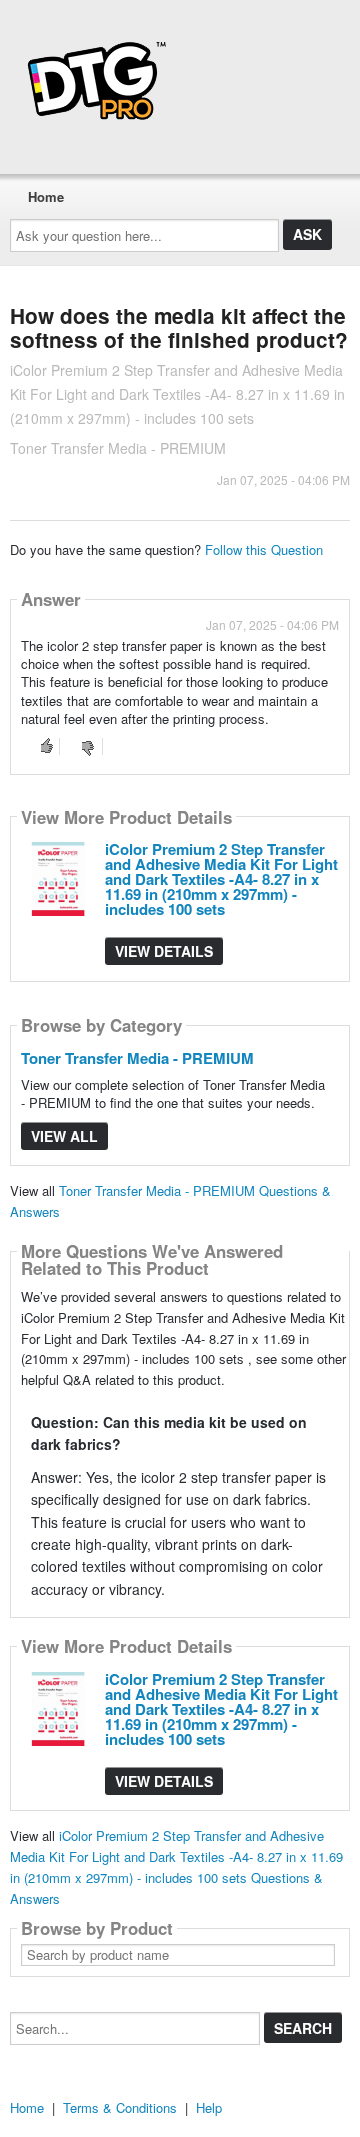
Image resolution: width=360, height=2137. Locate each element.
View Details (164, 951)
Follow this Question (264, 549)
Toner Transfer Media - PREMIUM (137, 1058)
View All (64, 1136)
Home (46, 196)
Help (209, 2107)
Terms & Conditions (120, 2107)
